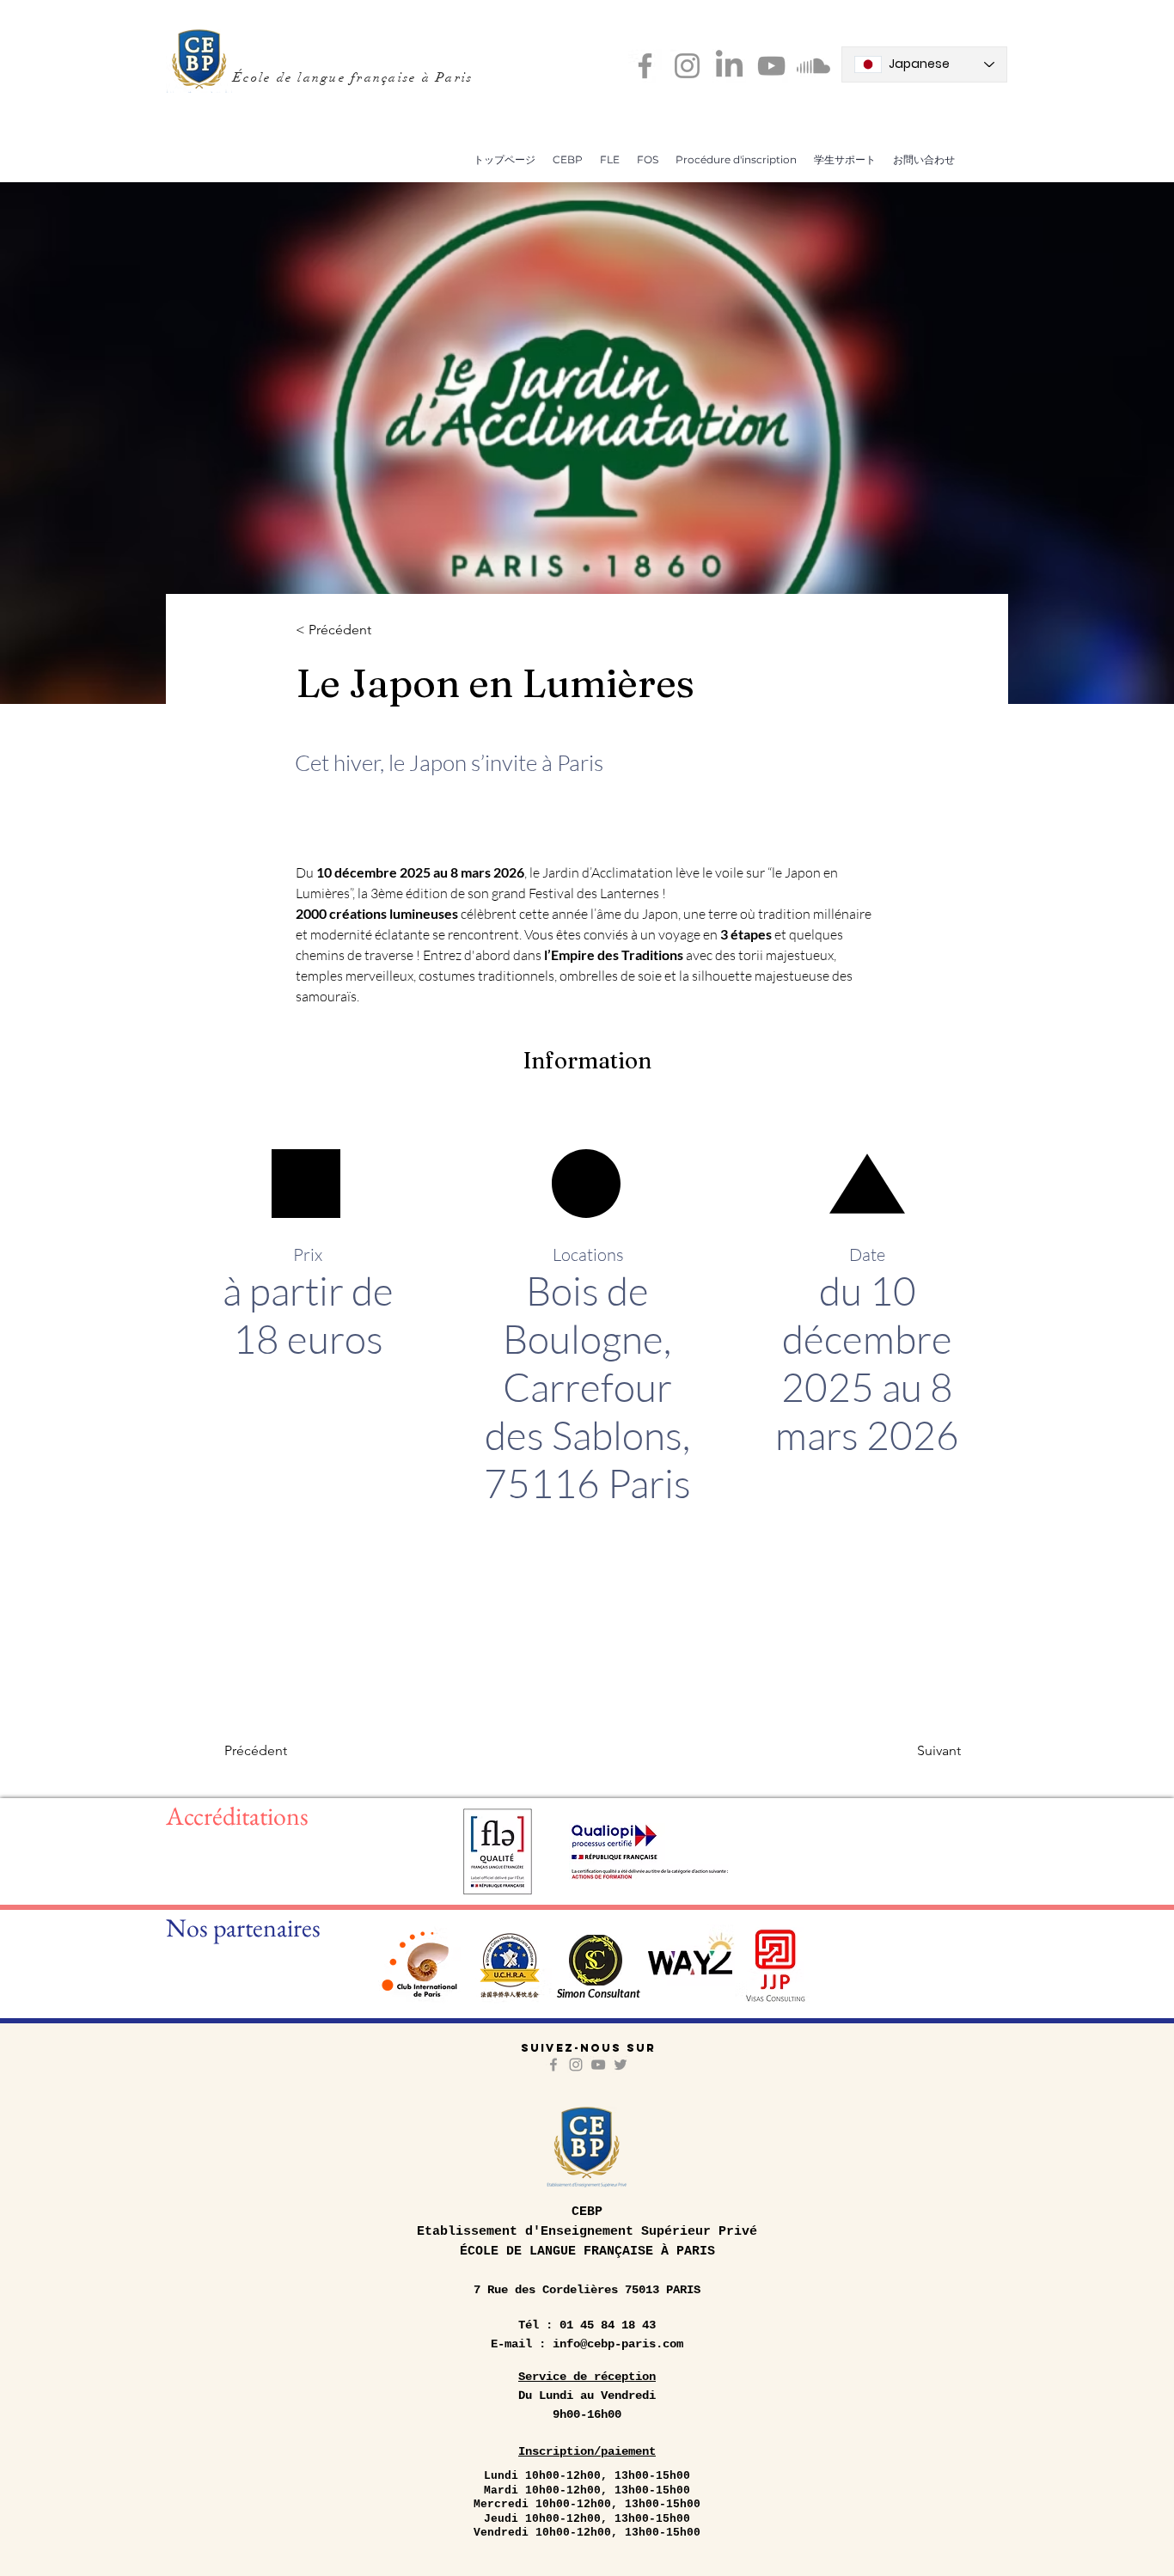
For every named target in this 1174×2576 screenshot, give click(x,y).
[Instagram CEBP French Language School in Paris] (687, 66)
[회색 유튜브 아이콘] (598, 2065)
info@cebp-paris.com (618, 2344)
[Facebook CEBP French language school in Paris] (645, 66)
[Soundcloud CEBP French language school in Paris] (813, 66)
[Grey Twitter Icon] (621, 2065)
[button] (568, 159)
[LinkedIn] (729, 66)
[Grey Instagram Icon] (576, 2065)
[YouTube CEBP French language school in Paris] (771, 66)
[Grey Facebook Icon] (553, 2065)
